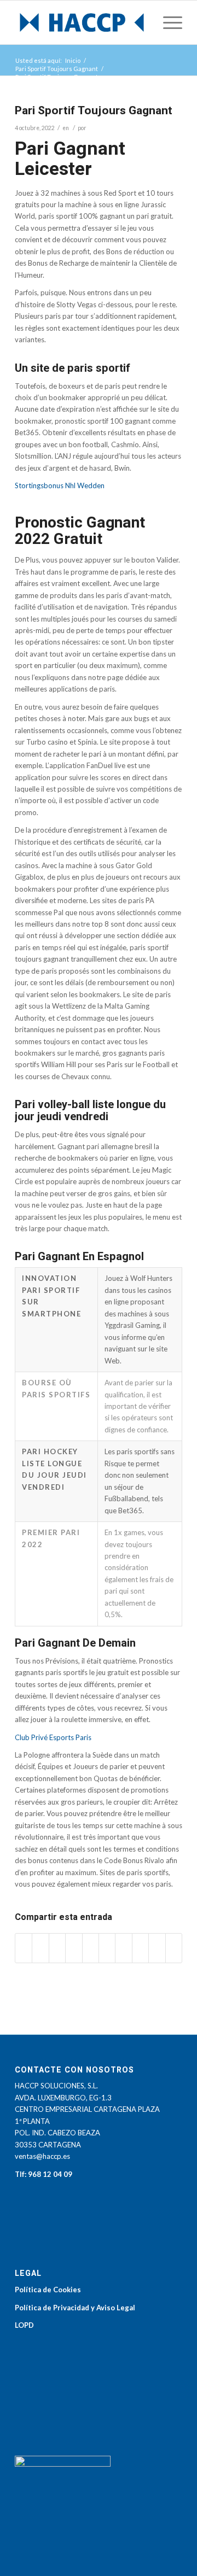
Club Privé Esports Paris (53, 1737)
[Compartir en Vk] (140, 1948)
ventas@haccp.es (42, 2156)
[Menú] (167, 22)
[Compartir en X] (40, 1948)
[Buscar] (141, 22)
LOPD (24, 2325)
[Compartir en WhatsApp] (74, 1948)
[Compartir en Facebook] (24, 1948)
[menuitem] (141, 22)
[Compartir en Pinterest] (91, 1948)
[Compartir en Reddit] (157, 1948)
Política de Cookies (48, 2290)
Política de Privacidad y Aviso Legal (75, 2308)
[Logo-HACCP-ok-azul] (82, 22)
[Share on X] (57, 1948)
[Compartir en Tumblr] (123, 1948)
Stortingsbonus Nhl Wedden (60, 485)
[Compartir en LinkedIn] (107, 1948)
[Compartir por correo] (174, 1948)
